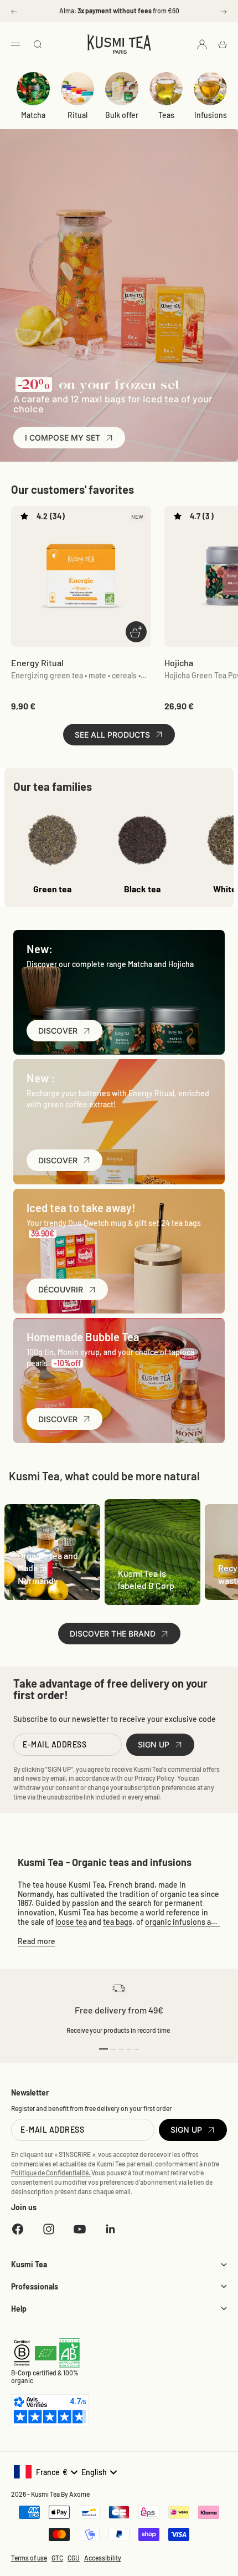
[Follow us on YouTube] (80, 2229)
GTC (57, 2558)
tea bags (118, 1922)
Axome (79, 2494)
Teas (166, 115)
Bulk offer (122, 115)
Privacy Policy (154, 1778)
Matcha (33, 115)
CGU (74, 2558)
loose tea (71, 1922)
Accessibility (103, 2558)
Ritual (77, 115)
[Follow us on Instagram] (49, 2229)
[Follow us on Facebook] (18, 2229)
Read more (37, 1941)
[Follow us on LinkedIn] (111, 2229)
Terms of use (29, 2558)
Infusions (211, 115)
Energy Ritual (37, 663)
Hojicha (179, 663)
